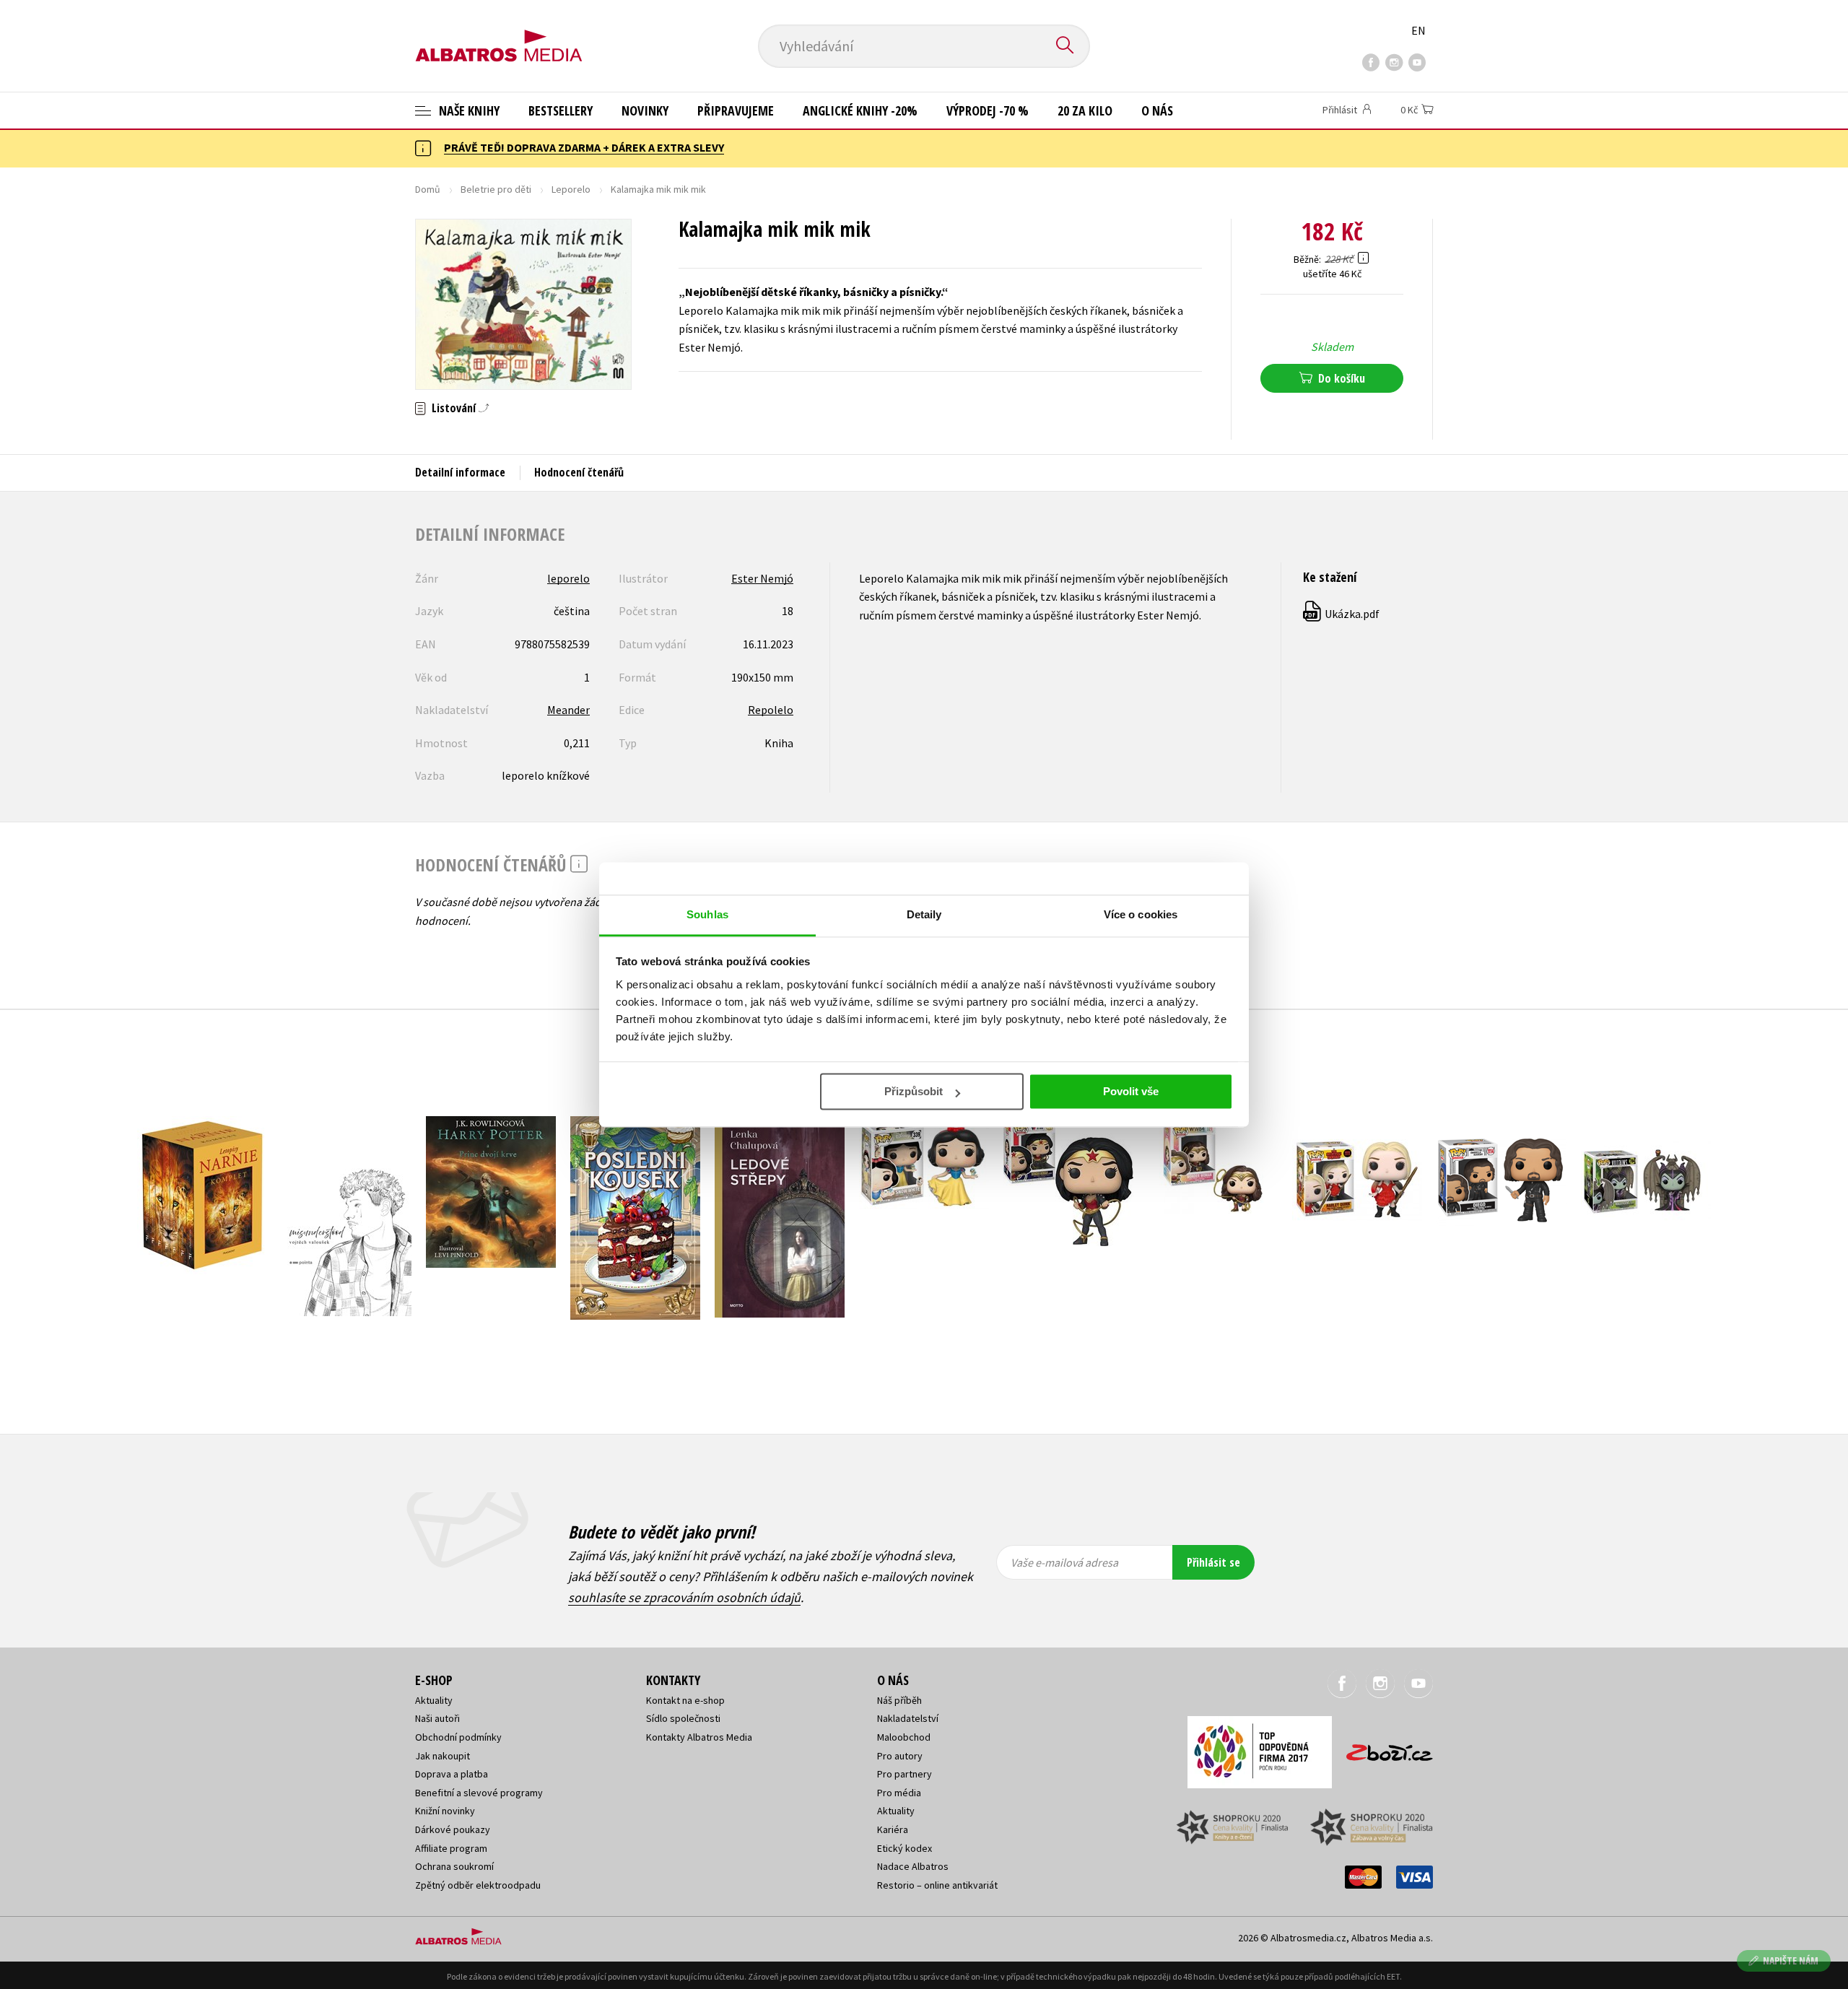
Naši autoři (437, 1718)
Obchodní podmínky (458, 1737)
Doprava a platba (452, 1774)
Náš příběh (899, 1700)
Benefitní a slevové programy (479, 1793)
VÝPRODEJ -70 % (988, 110)
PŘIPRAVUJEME (736, 110)
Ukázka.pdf (1342, 614)
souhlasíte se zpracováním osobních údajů (684, 1597)
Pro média (899, 1793)
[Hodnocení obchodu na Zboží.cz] (1382, 1748)
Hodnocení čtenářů (579, 472)
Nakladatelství (908, 1718)
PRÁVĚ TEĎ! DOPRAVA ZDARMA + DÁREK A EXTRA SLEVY (584, 147)
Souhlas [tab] (707, 914)
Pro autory (900, 1756)
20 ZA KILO (1085, 110)
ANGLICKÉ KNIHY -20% (860, 110)
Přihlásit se (1213, 1562)
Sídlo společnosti (683, 1718)
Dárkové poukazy (453, 1829)
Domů (428, 189)
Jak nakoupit (443, 1756)
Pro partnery (905, 1774)
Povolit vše (1131, 1091)
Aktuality (434, 1700)
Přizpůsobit (914, 1091)
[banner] (499, 34)
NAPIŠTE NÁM (1791, 1960)
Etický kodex (905, 1848)
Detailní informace (460, 472)
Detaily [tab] (924, 914)
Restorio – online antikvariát (937, 1885)
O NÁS (1157, 110)
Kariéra (893, 1829)
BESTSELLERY (561, 110)
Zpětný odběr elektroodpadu (478, 1885)
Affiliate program (451, 1848)
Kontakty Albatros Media (699, 1737)
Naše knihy (468, 110)
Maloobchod (904, 1737)
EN (1418, 30)
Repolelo (771, 710)
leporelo (568, 578)
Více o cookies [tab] (1141, 914)
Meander (568, 710)
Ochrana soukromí (454, 1866)
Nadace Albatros (913, 1866)
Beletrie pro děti (496, 189)
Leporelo (571, 189)
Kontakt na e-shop (685, 1700)
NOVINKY (645, 110)
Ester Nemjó (762, 578)
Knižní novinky (445, 1811)
